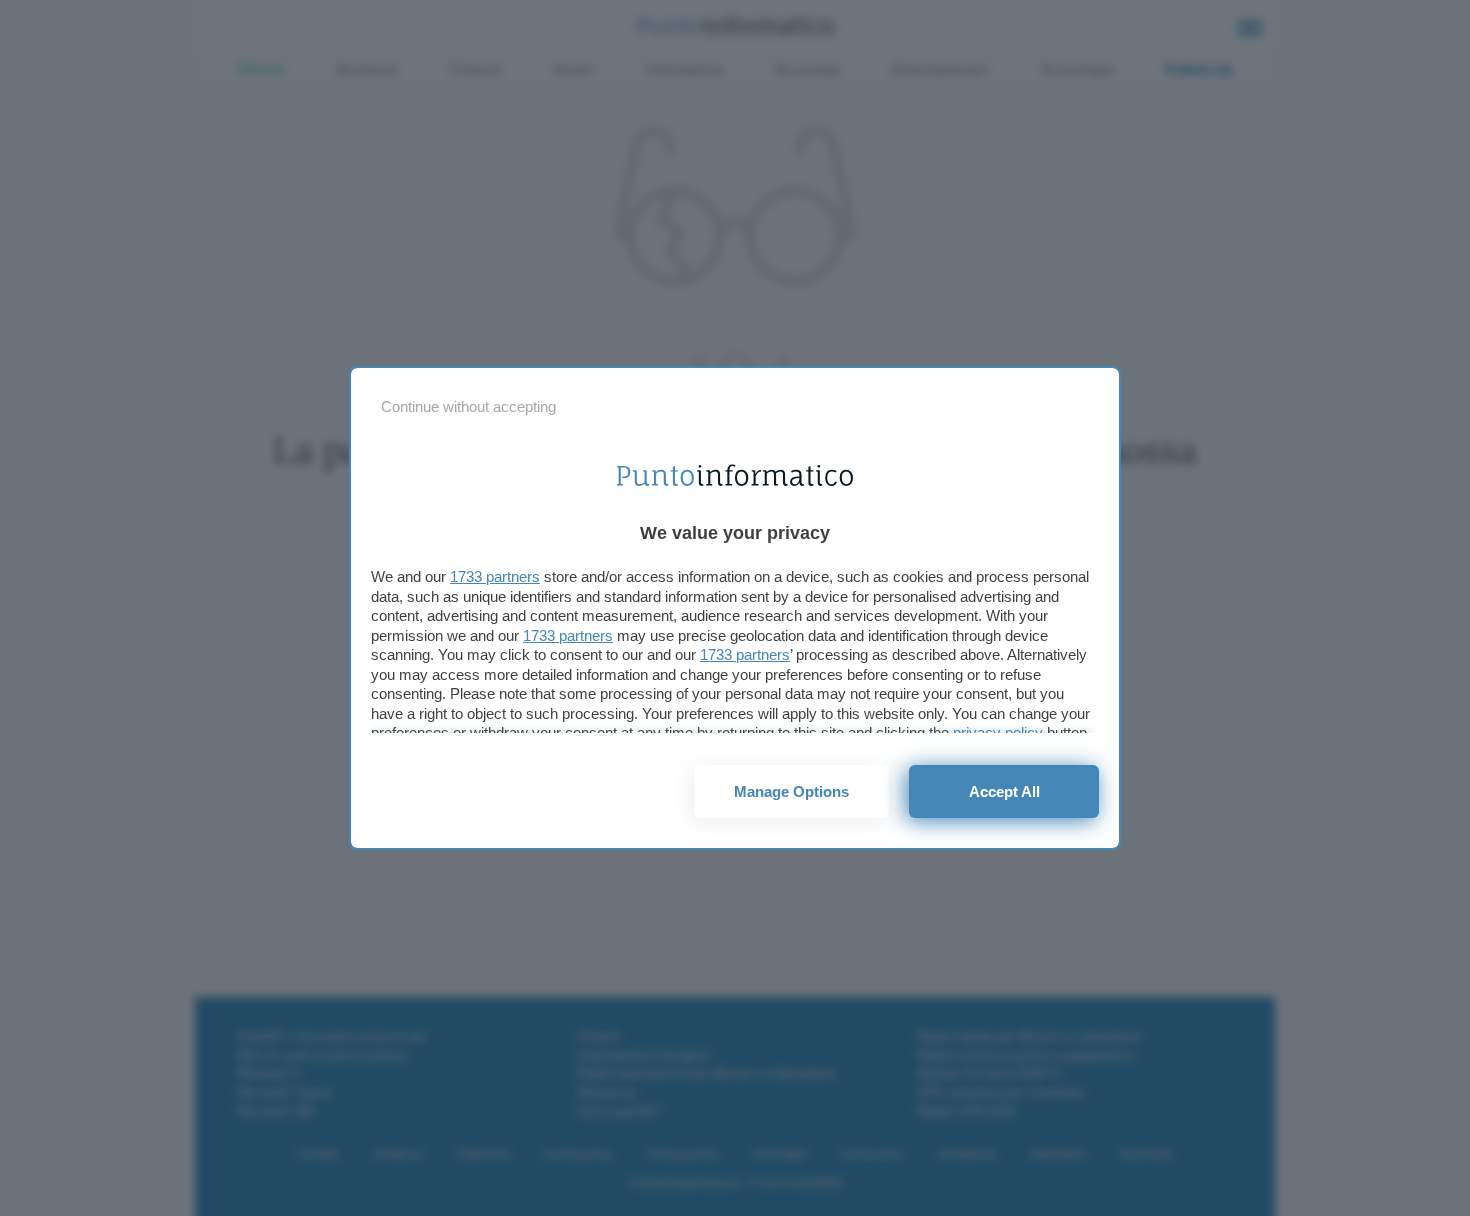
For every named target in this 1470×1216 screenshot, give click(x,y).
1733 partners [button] (495, 576)
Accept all (1004, 791)
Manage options (791, 791)
